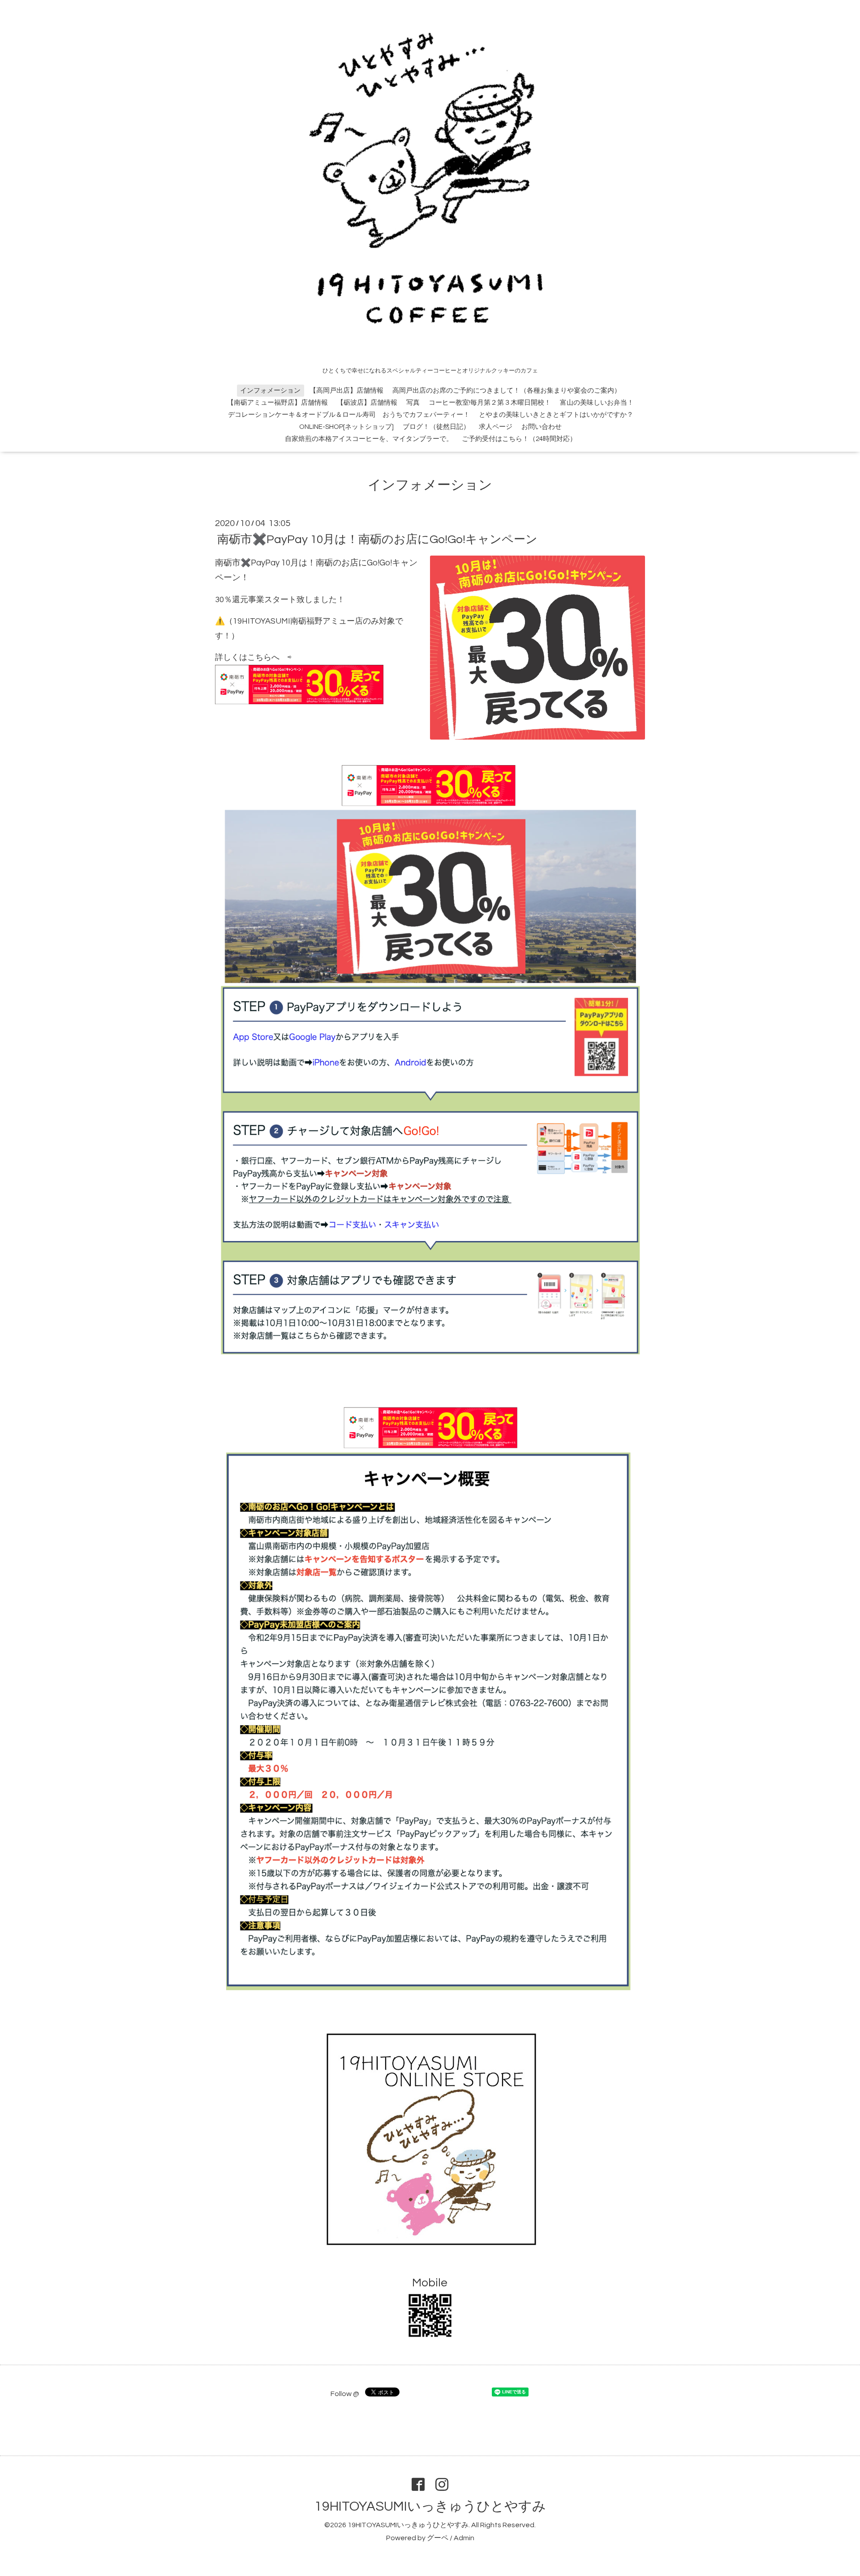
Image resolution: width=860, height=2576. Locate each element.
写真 (413, 403)
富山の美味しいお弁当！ (597, 403)
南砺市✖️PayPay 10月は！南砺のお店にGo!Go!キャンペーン (377, 539)
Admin (464, 2538)
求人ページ (496, 427)
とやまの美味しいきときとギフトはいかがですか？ (556, 415)
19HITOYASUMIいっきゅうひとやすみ (430, 2506)
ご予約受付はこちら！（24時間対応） (519, 439)
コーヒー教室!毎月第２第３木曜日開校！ (490, 403)
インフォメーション (270, 391)
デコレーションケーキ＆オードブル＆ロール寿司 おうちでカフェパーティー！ (349, 415)
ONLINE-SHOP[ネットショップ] (346, 427)
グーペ (438, 2538)
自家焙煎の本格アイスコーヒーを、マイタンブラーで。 (369, 439)
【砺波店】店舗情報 (367, 403)
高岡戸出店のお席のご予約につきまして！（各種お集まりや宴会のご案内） (507, 391)
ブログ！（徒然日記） (436, 427)
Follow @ (345, 2394)
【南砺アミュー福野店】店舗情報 (277, 403)
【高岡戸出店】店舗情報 (346, 391)
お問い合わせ (542, 427)
